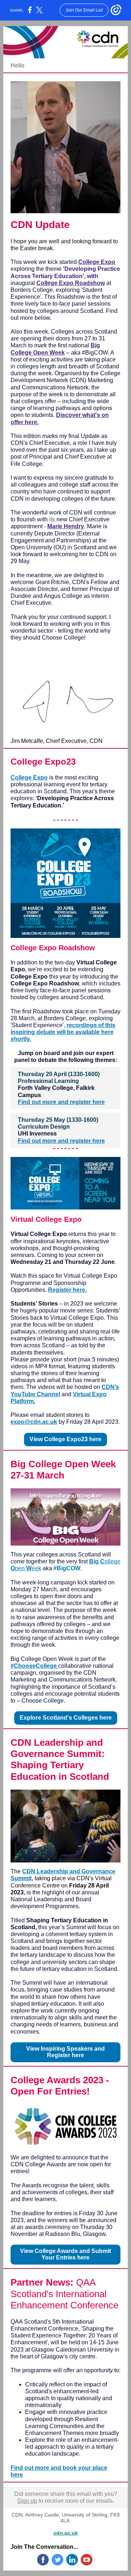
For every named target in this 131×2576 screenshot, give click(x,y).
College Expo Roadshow (71, 283)
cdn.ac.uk (66, 2533)
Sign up (27, 2501)
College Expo (97, 262)
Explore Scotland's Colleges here (66, 1718)
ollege (112, 1561)
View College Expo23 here (65, 1439)
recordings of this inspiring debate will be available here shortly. (63, 1032)
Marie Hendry (66, 526)
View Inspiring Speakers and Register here (65, 2052)
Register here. (67, 1290)
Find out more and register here (61, 1102)
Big (94, 1561)
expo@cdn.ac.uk (34, 1422)
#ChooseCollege (34, 1666)
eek (36, 1568)
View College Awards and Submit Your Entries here (65, 2254)
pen (21, 1568)
